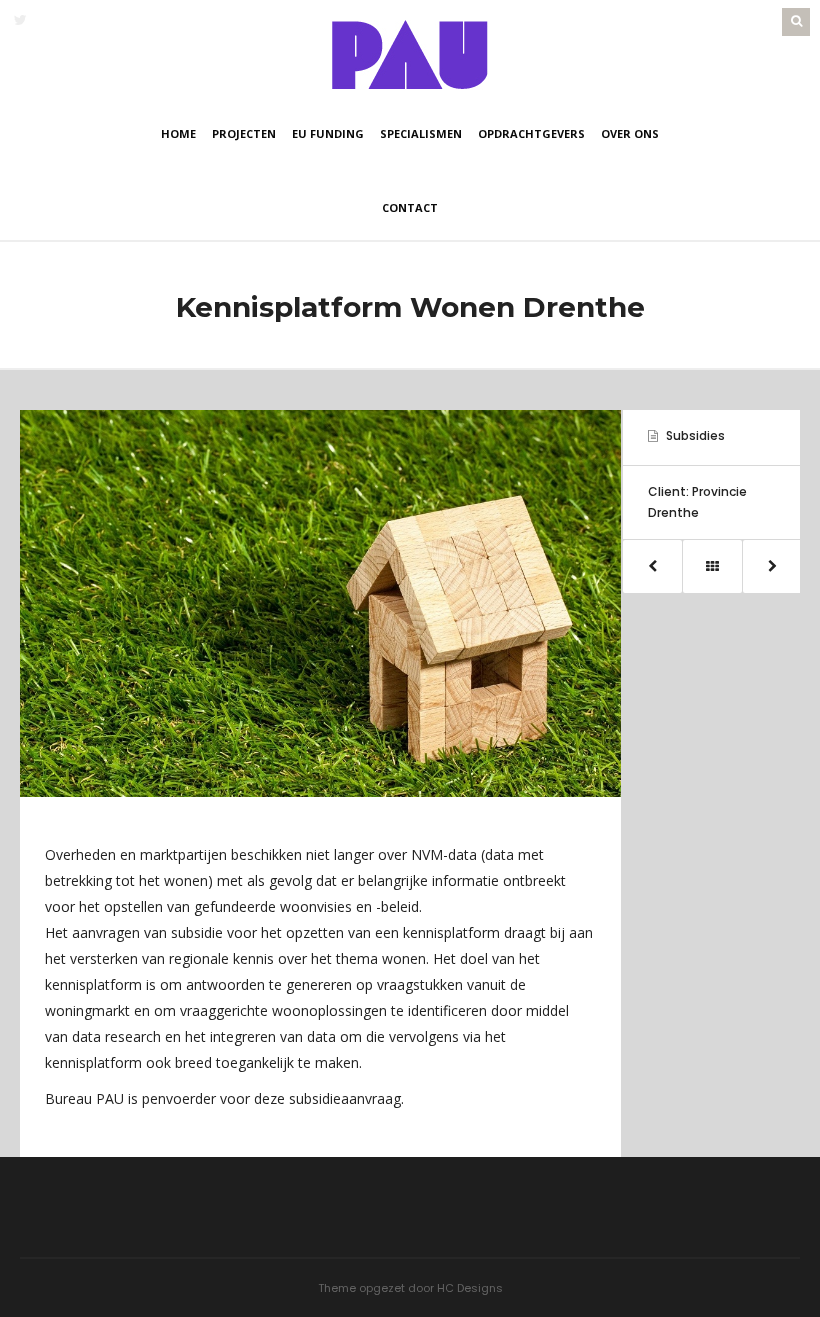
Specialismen (421, 133)
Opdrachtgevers (531, 133)
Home (178, 133)
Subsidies (695, 435)
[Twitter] (20, 20)
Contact (410, 207)
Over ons (630, 133)
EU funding (328, 133)
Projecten (244, 133)
